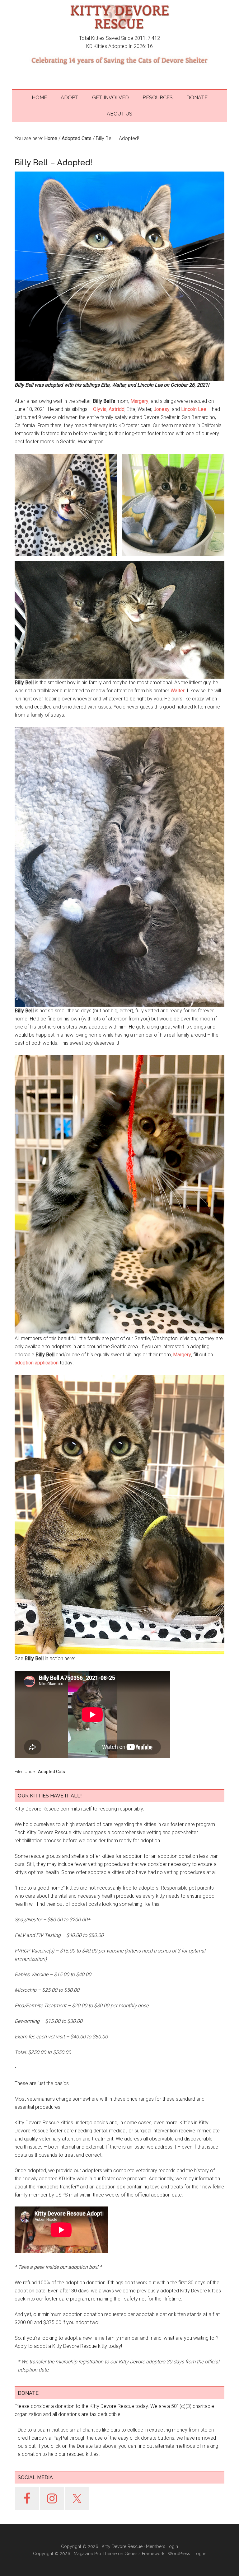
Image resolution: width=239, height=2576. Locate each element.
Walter (178, 691)
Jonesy (162, 409)
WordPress (179, 2554)
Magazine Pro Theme (95, 2554)
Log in (200, 2554)
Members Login (162, 2546)
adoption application (37, 1363)
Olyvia (100, 409)
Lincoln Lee (194, 409)
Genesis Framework (144, 2554)
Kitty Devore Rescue (119, 17)
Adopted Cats (52, 1772)
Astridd (117, 409)
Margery (139, 401)
